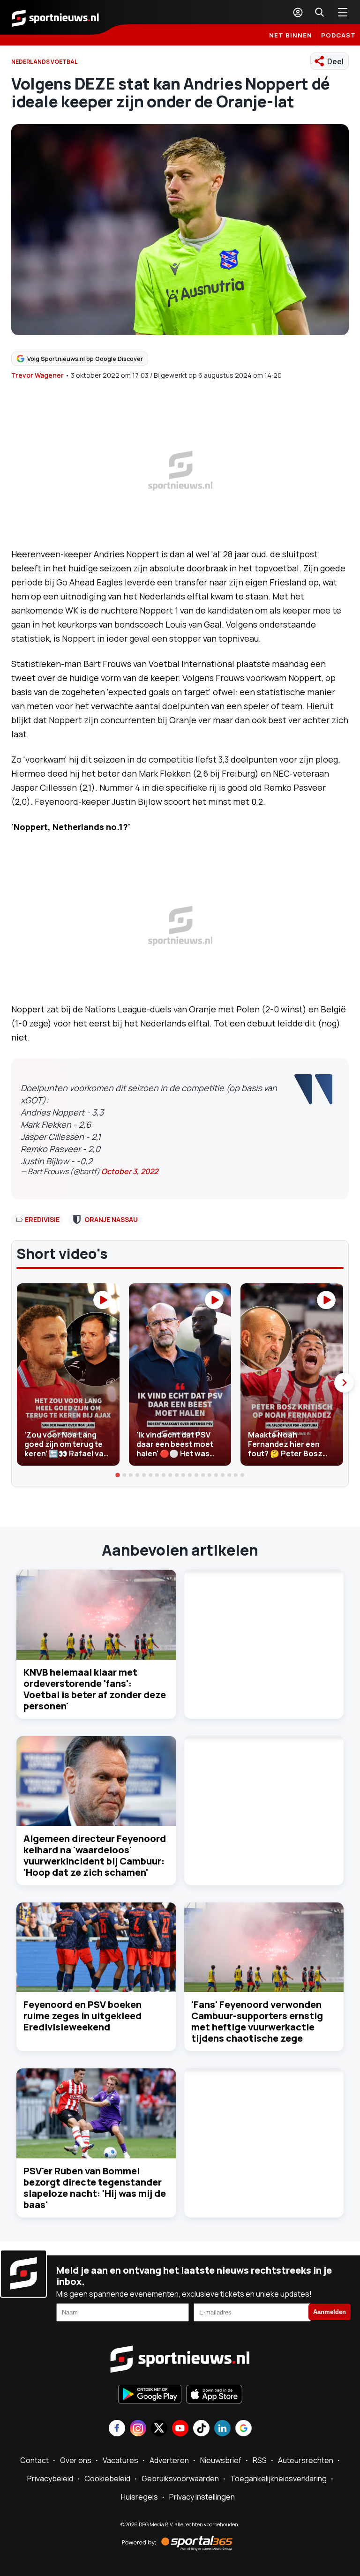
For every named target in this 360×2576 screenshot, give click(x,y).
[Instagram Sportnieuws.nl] (138, 2429)
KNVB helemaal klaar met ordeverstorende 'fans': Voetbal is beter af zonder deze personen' (95, 1689)
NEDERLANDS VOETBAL (45, 62)
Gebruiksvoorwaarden (180, 2479)
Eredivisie (42, 1219)
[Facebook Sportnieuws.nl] (117, 2429)
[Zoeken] (319, 12)
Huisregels (139, 2497)
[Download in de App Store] (214, 2395)
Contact (34, 2460)
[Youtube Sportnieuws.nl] (180, 2429)
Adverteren (169, 2460)
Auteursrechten (306, 2460)
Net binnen (291, 35)
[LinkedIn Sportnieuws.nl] (222, 2429)
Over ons (76, 2460)
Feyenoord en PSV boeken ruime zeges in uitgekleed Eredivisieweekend (82, 2016)
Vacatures (120, 2460)
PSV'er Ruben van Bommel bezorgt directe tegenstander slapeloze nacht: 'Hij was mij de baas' (95, 2188)
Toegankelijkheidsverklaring (278, 2479)
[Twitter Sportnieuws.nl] (159, 2429)
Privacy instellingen (202, 2497)
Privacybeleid (50, 2479)
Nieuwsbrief (221, 2460)
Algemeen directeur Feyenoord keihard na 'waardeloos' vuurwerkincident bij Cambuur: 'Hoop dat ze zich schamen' (95, 1855)
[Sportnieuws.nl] (55, 17)
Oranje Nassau (111, 1219)
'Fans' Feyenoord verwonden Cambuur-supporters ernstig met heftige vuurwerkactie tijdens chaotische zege (257, 2021)
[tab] (118, 1475)
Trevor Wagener (37, 375)
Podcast (338, 35)
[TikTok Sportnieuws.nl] (201, 2429)
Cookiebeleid (107, 2479)
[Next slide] (344, 1383)
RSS (260, 2460)
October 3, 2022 (130, 1171)
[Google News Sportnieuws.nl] (244, 2429)
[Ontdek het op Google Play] (150, 2395)
